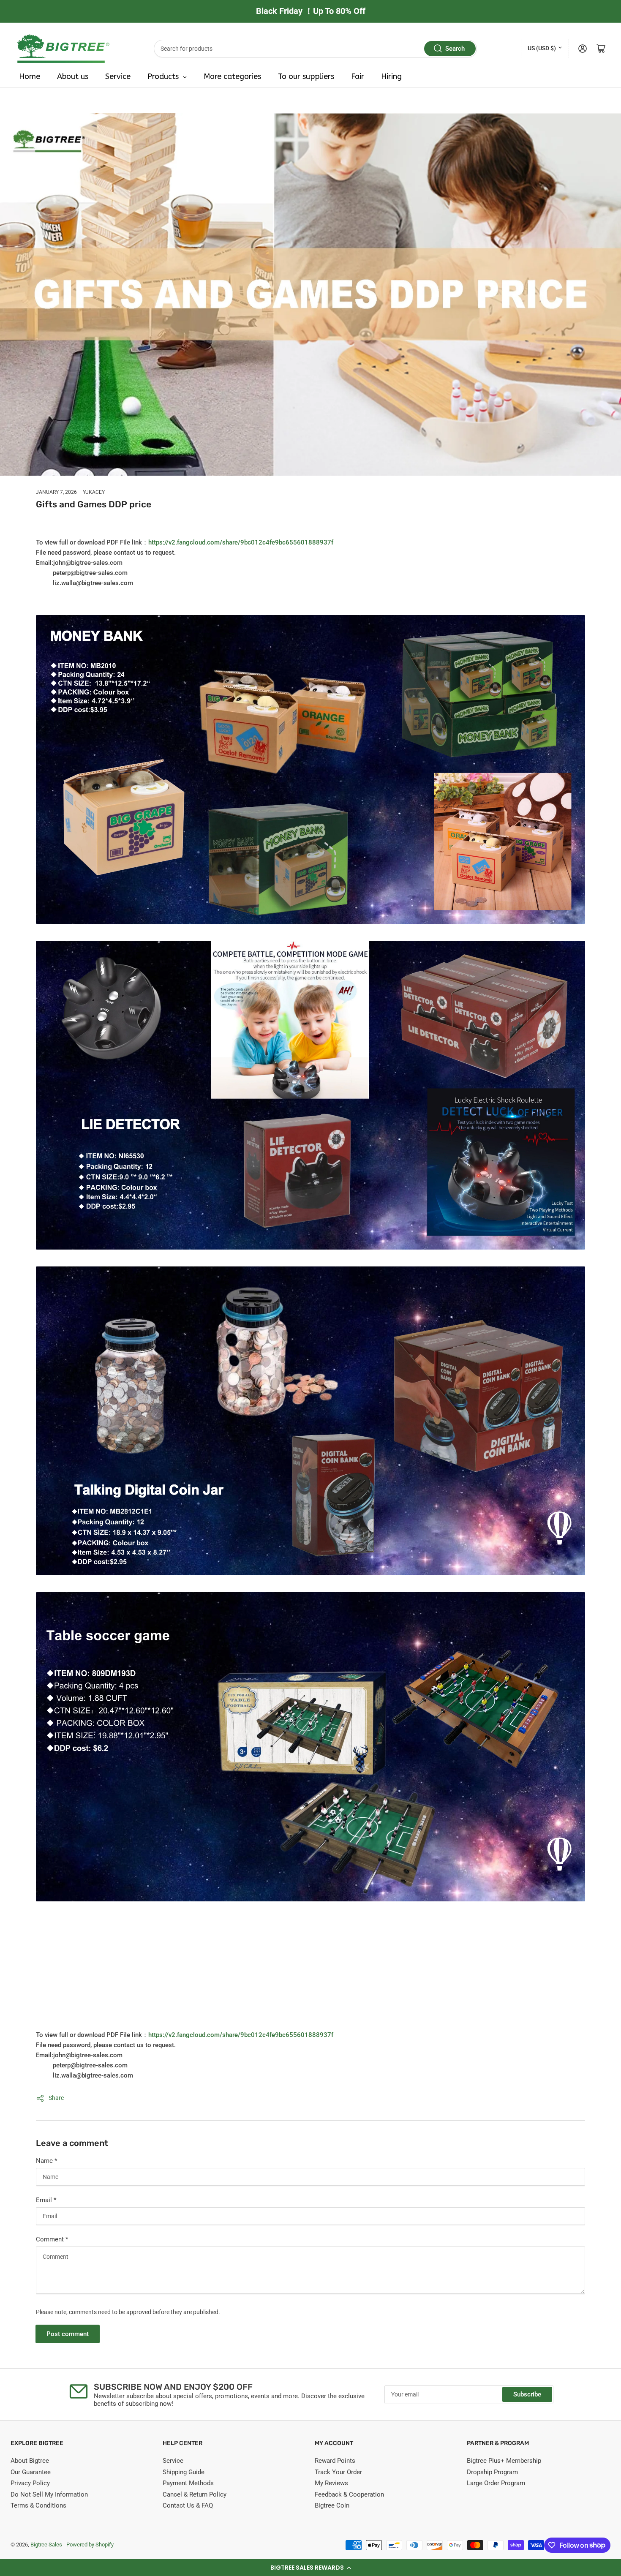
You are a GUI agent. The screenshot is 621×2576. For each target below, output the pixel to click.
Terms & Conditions (38, 2505)
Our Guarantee (31, 2472)
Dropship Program (492, 2472)
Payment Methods (188, 2483)
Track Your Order (338, 2472)
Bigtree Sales (46, 2545)
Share (56, 2098)
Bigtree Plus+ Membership (504, 2461)
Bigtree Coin (332, 2505)
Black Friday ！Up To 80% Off (311, 11)
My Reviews (331, 2483)
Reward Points (335, 2461)
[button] (310, 2568)
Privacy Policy (30, 2483)
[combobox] (316, 49)
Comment (52, 2239)
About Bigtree (30, 2461)
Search (455, 49)
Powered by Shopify (90, 2545)
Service (173, 2461)
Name (46, 2161)
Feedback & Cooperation (349, 2494)
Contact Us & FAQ (188, 2505)
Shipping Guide (184, 2472)
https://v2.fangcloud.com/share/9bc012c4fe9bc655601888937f (241, 542)
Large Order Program (496, 2483)
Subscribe (527, 2394)
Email (46, 2200)
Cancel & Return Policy (195, 2494)
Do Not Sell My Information (49, 2494)
